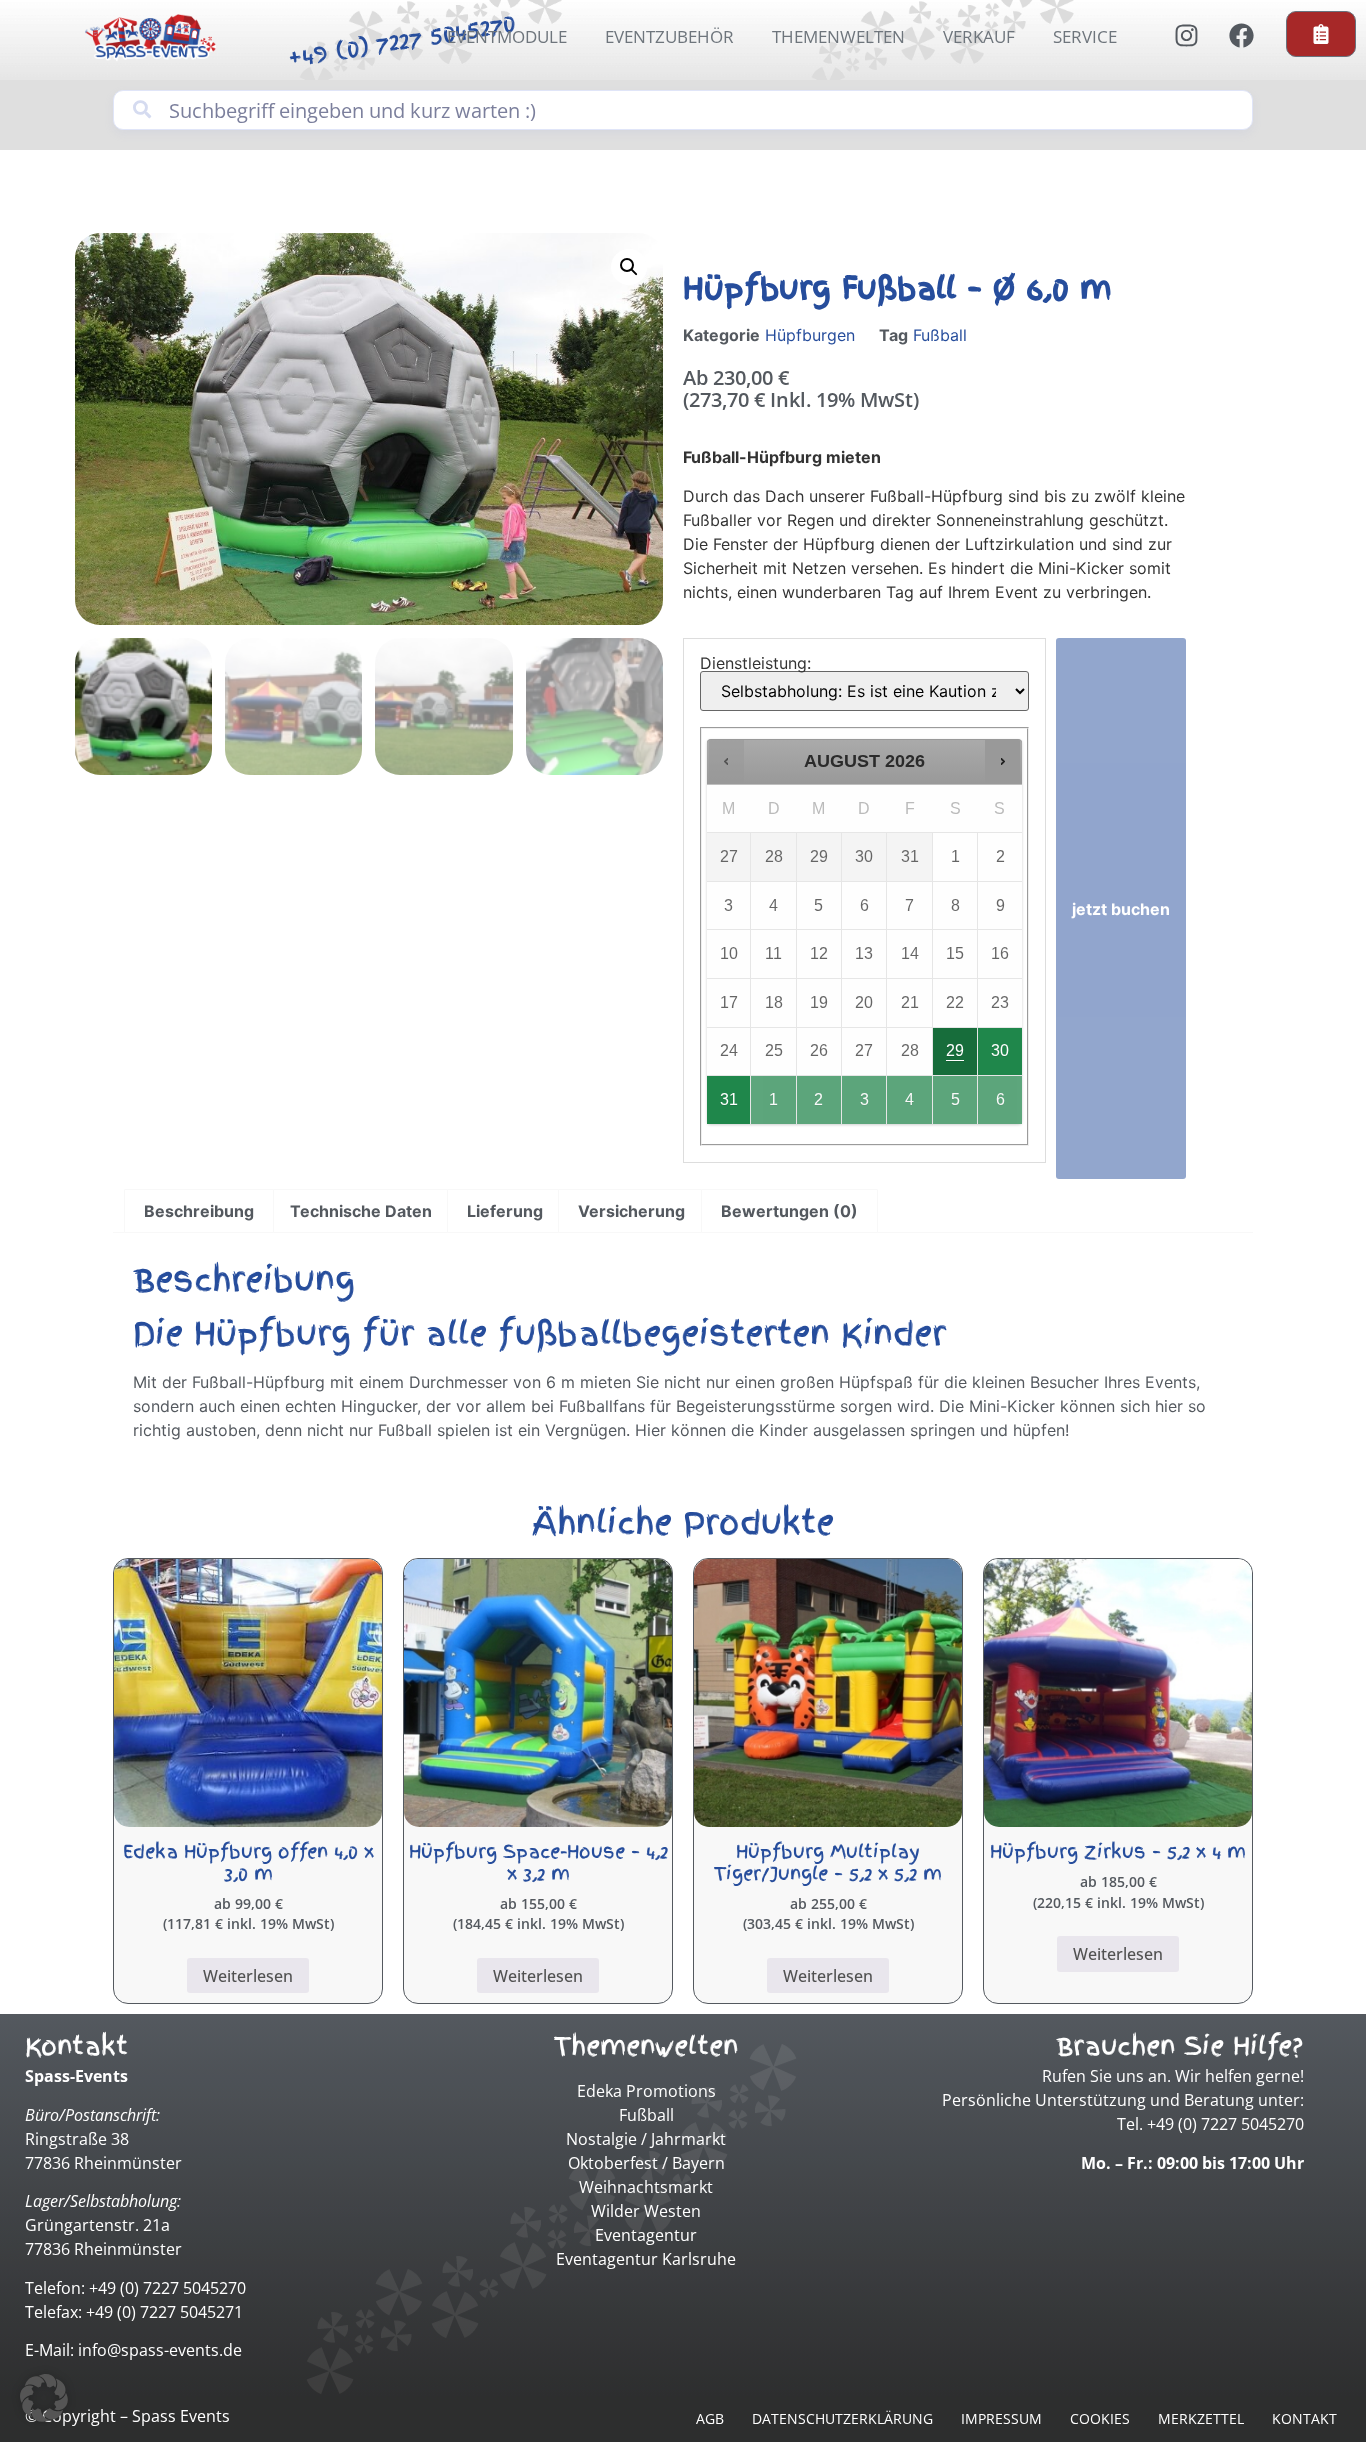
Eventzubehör (669, 36)
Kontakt (1304, 2418)
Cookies (1100, 2418)
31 (729, 1099)
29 (955, 1050)
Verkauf (979, 36)
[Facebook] (1241, 35)
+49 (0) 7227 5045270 (402, 40)
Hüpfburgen (810, 335)
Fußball (940, 335)
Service (1085, 36)
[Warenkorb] (1321, 34)
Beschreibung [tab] (199, 1211)
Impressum (1001, 2418)
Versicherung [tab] (631, 1211)
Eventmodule (507, 36)
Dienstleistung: (755, 663)
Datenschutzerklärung (842, 2418)
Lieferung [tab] (505, 1211)
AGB (710, 2418)
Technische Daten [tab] (361, 1211)
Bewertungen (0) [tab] (789, 1211)
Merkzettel (1201, 2418)
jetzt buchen (1121, 909)
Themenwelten (838, 36)
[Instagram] (1186, 35)
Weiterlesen (248, 1976)
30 (1000, 1050)
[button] (629, 267)
